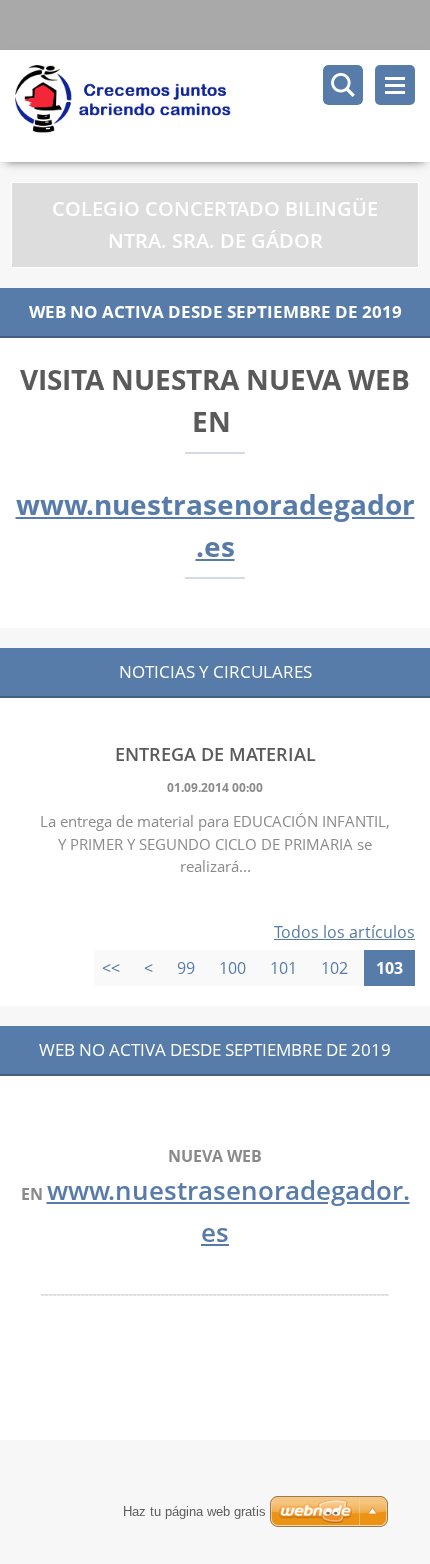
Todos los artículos (344, 932)
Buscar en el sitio (343, 85)
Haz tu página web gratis (194, 1511)
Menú (395, 85)
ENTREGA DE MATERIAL (215, 754)
